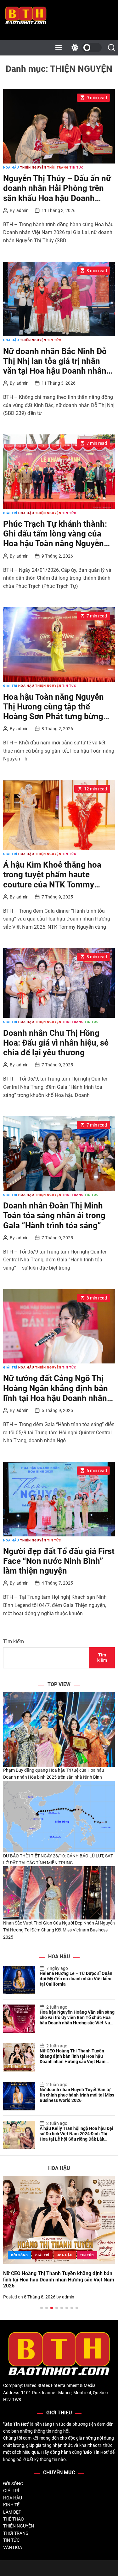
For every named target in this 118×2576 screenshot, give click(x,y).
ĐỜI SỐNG (20, 2255)
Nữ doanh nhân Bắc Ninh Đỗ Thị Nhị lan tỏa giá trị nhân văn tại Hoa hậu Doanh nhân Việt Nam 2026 (55, 366)
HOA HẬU (11, 167)
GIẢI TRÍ (10, 513)
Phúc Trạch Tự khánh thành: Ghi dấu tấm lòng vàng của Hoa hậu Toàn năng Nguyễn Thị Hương (55, 539)
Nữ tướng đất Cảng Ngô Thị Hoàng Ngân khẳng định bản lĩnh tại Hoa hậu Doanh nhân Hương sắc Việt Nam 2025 (56, 1393)
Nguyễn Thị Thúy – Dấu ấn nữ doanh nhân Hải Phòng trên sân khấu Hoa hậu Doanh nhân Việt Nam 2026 (57, 193)
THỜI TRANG (58, 167)
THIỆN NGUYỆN (33, 167)
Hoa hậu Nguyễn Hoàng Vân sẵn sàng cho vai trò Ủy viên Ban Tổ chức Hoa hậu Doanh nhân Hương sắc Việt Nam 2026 (77, 2020)
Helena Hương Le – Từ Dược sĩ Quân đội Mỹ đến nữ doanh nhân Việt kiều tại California (76, 1979)
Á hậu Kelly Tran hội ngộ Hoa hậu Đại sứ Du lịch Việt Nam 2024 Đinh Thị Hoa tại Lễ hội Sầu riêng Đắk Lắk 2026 (76, 2136)
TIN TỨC (77, 167)
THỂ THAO (14, 2519)
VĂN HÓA (13, 2547)
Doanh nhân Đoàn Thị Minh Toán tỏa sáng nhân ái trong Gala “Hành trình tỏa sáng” (54, 1215)
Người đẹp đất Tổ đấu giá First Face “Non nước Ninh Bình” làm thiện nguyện (59, 1561)
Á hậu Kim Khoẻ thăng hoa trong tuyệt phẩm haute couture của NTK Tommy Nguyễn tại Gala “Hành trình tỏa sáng (54, 884)
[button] (13, 2249)
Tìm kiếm (14, 1641)
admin (22, 210)
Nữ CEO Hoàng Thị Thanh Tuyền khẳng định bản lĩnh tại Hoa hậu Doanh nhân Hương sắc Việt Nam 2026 (73, 2059)
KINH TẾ (11, 2505)
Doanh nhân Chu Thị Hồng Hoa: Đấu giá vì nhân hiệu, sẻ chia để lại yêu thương (56, 1043)
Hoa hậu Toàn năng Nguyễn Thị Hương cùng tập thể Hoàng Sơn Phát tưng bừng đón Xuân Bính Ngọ (53, 712)
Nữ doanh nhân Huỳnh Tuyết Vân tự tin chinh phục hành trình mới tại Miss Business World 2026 (77, 2095)
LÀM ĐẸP (12, 2512)
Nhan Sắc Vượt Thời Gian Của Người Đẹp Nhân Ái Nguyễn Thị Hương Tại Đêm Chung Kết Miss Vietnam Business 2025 (59, 1930)
